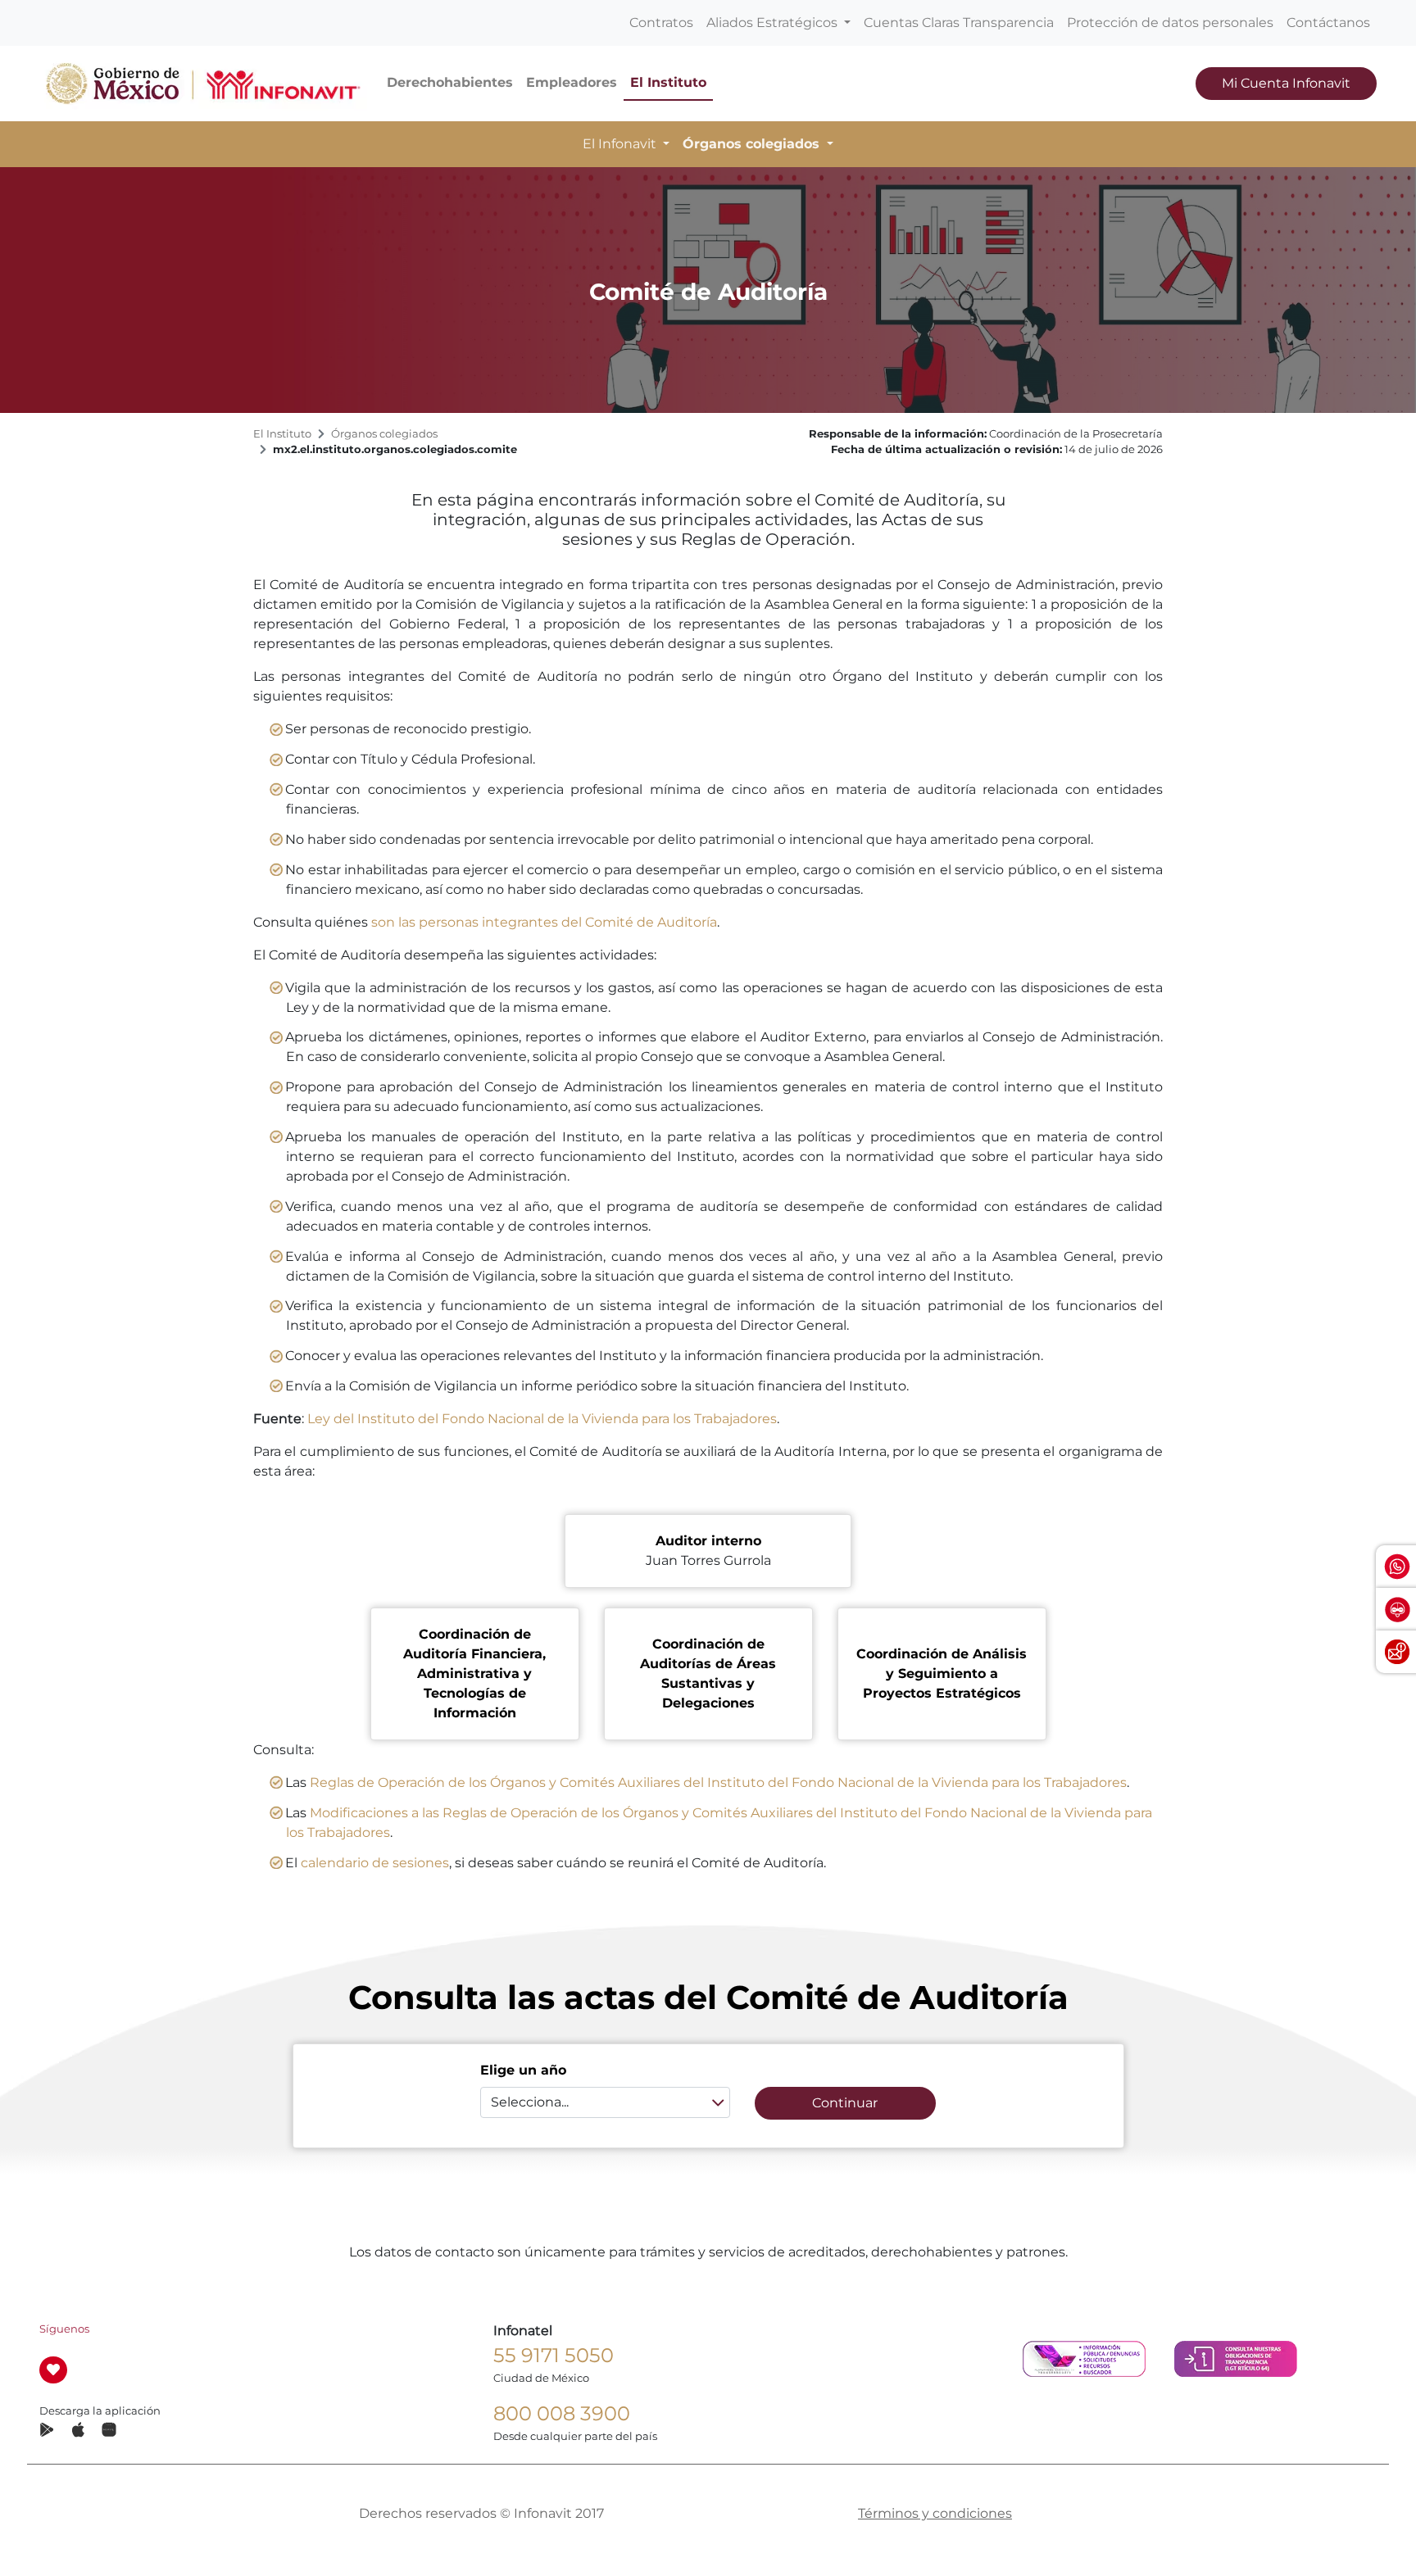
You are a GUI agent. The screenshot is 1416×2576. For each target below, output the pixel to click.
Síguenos (64, 2329)
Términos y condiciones (935, 2513)
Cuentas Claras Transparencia (959, 23)
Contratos (661, 23)
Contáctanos (1328, 23)
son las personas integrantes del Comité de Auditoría (544, 922)
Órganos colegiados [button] (753, 144)
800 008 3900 (562, 2413)
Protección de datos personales (1170, 23)
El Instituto (668, 82)
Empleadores (572, 82)
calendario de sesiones (375, 1863)
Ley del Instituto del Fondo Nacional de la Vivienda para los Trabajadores (542, 1419)
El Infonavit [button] (621, 144)
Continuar (845, 2103)
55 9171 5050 (554, 2355)
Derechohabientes (450, 82)
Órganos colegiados (384, 434)
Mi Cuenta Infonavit (1286, 83)
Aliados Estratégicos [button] (774, 23)
